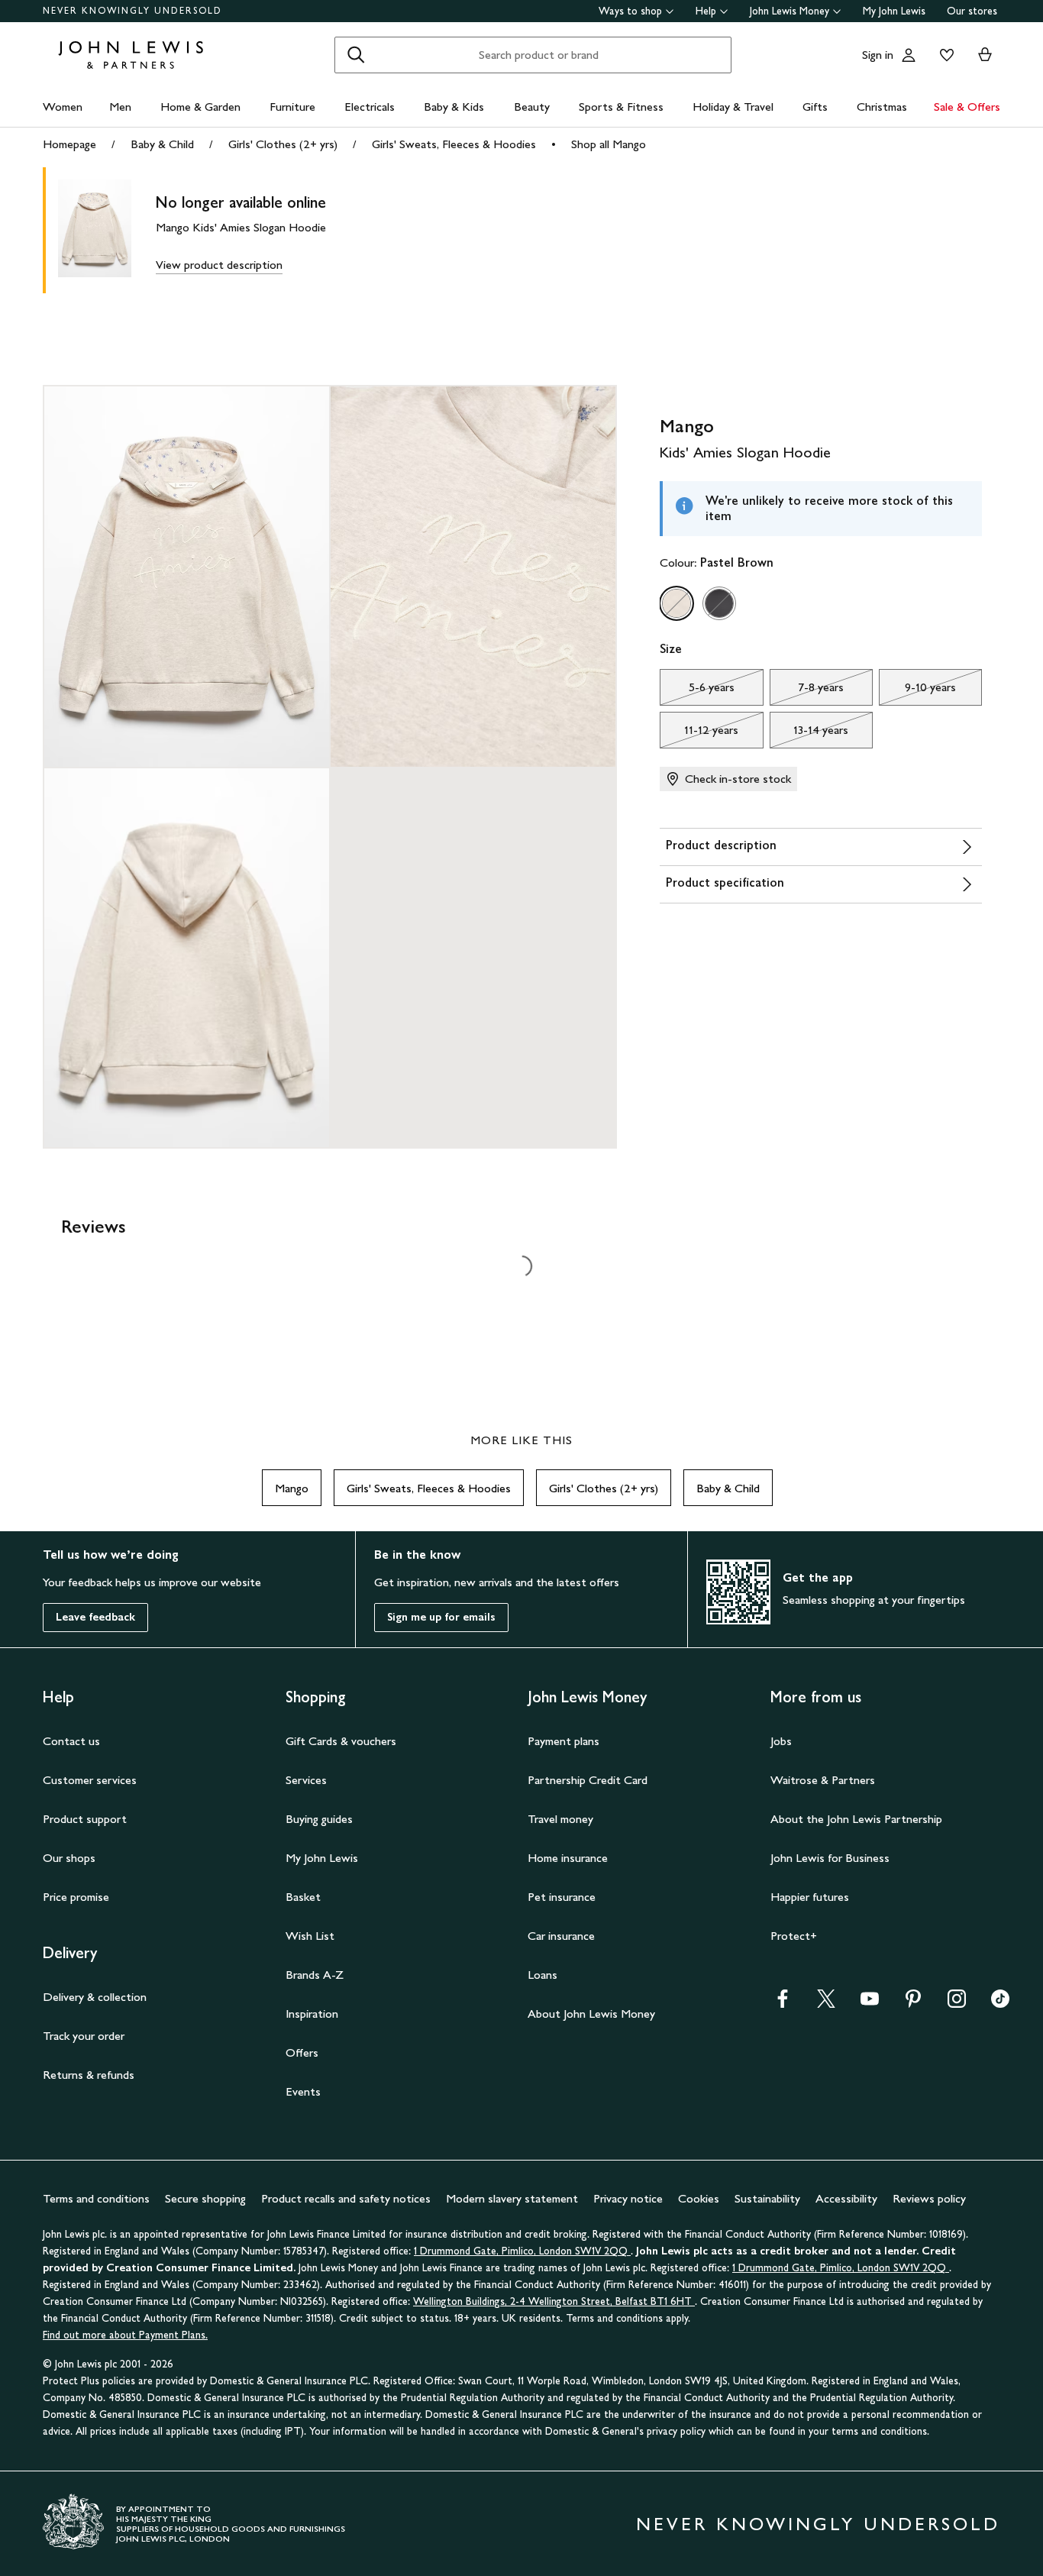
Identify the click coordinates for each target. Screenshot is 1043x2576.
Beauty (532, 107)
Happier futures (810, 1897)
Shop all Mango (609, 144)
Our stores (972, 11)
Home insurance (568, 1858)
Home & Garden (200, 107)
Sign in (878, 55)
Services (306, 1780)
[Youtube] (870, 2004)
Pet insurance (562, 1897)
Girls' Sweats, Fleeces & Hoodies (454, 144)
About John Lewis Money (591, 2014)
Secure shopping (205, 2198)
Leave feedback (95, 1617)
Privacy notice (628, 2198)
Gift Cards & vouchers (341, 1741)
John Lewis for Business (830, 1858)
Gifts (815, 107)
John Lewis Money (790, 11)
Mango (292, 1488)
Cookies (699, 2198)
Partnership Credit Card (588, 1780)
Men (120, 107)
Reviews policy (929, 2198)
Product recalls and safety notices (346, 2198)
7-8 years (807, 691)
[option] (676, 603)
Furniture (292, 107)
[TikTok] (1000, 2004)
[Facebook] (783, 2004)
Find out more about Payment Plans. (125, 2335)
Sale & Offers (967, 107)
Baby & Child (162, 144)
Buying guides (319, 1819)
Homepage (69, 144)
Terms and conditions (96, 2198)
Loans (542, 1975)
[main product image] (107, 230)
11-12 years (699, 734)
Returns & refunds (89, 2075)
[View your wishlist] (944, 55)
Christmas (882, 107)
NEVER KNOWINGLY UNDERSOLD (132, 11)
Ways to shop (630, 11)
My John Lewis (894, 11)
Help (706, 11)
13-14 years (809, 734)
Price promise (76, 1897)
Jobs (781, 1741)
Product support (85, 1819)
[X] (826, 2004)
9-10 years (917, 691)
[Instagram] (957, 2004)
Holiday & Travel (733, 107)
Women (63, 107)
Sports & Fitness (621, 107)
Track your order (84, 2036)
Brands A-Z (315, 1975)
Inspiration (312, 2014)
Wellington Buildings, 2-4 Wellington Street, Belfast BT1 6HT (554, 2301)
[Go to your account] (909, 55)
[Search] (356, 55)
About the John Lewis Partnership (856, 1819)
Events (303, 2091)
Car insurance (561, 1936)
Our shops (69, 1858)
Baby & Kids (454, 107)
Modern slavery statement (512, 2198)
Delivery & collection (95, 1997)
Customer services (90, 1780)
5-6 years (697, 691)
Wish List (310, 1936)
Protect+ (794, 1936)
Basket (303, 1897)
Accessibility (846, 2198)
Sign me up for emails (441, 1617)
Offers (302, 2052)
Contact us (71, 1741)
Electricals (370, 107)
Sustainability (767, 2198)
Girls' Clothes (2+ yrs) (283, 144)
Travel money (560, 1819)
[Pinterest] (913, 2004)
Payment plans (563, 1741)
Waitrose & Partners (823, 1780)
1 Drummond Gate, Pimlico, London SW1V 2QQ (522, 2251)
